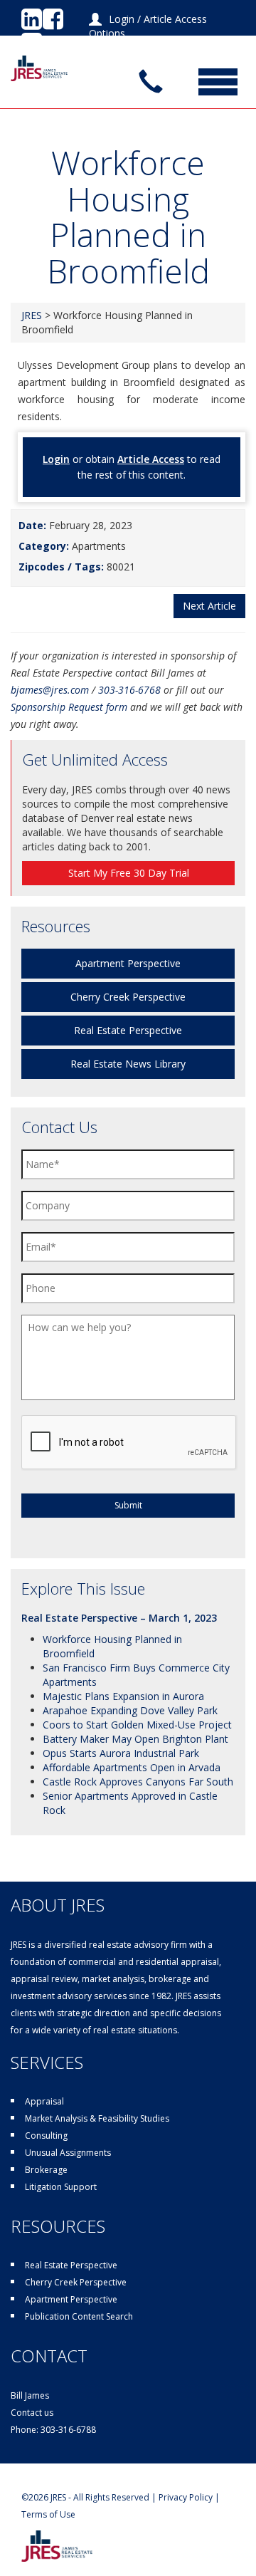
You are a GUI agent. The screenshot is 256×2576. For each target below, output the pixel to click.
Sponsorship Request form (69, 707)
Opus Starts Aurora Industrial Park (121, 1753)
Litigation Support (61, 2187)
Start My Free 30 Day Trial (129, 873)
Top (244, 2564)
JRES (32, 315)
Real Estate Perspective (128, 1030)
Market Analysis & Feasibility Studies (97, 2118)
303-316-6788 (68, 2430)
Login (122, 19)
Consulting (46, 2136)
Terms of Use (48, 2514)
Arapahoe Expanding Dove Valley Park (130, 1710)
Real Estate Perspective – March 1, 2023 (119, 1618)
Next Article (209, 606)
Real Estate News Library (128, 1064)
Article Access (151, 459)
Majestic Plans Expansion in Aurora (123, 1696)
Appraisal (44, 2101)
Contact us (32, 2413)
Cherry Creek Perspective (128, 997)
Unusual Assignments (68, 2153)
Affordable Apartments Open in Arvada (132, 1767)
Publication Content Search (79, 2316)
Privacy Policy (186, 2497)
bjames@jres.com (50, 690)
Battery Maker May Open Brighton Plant (135, 1739)
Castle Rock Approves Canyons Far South (138, 1782)
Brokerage (46, 2170)
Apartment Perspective (128, 963)
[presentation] (129, 1443)
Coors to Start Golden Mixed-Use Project (137, 1725)
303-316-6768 (129, 690)
